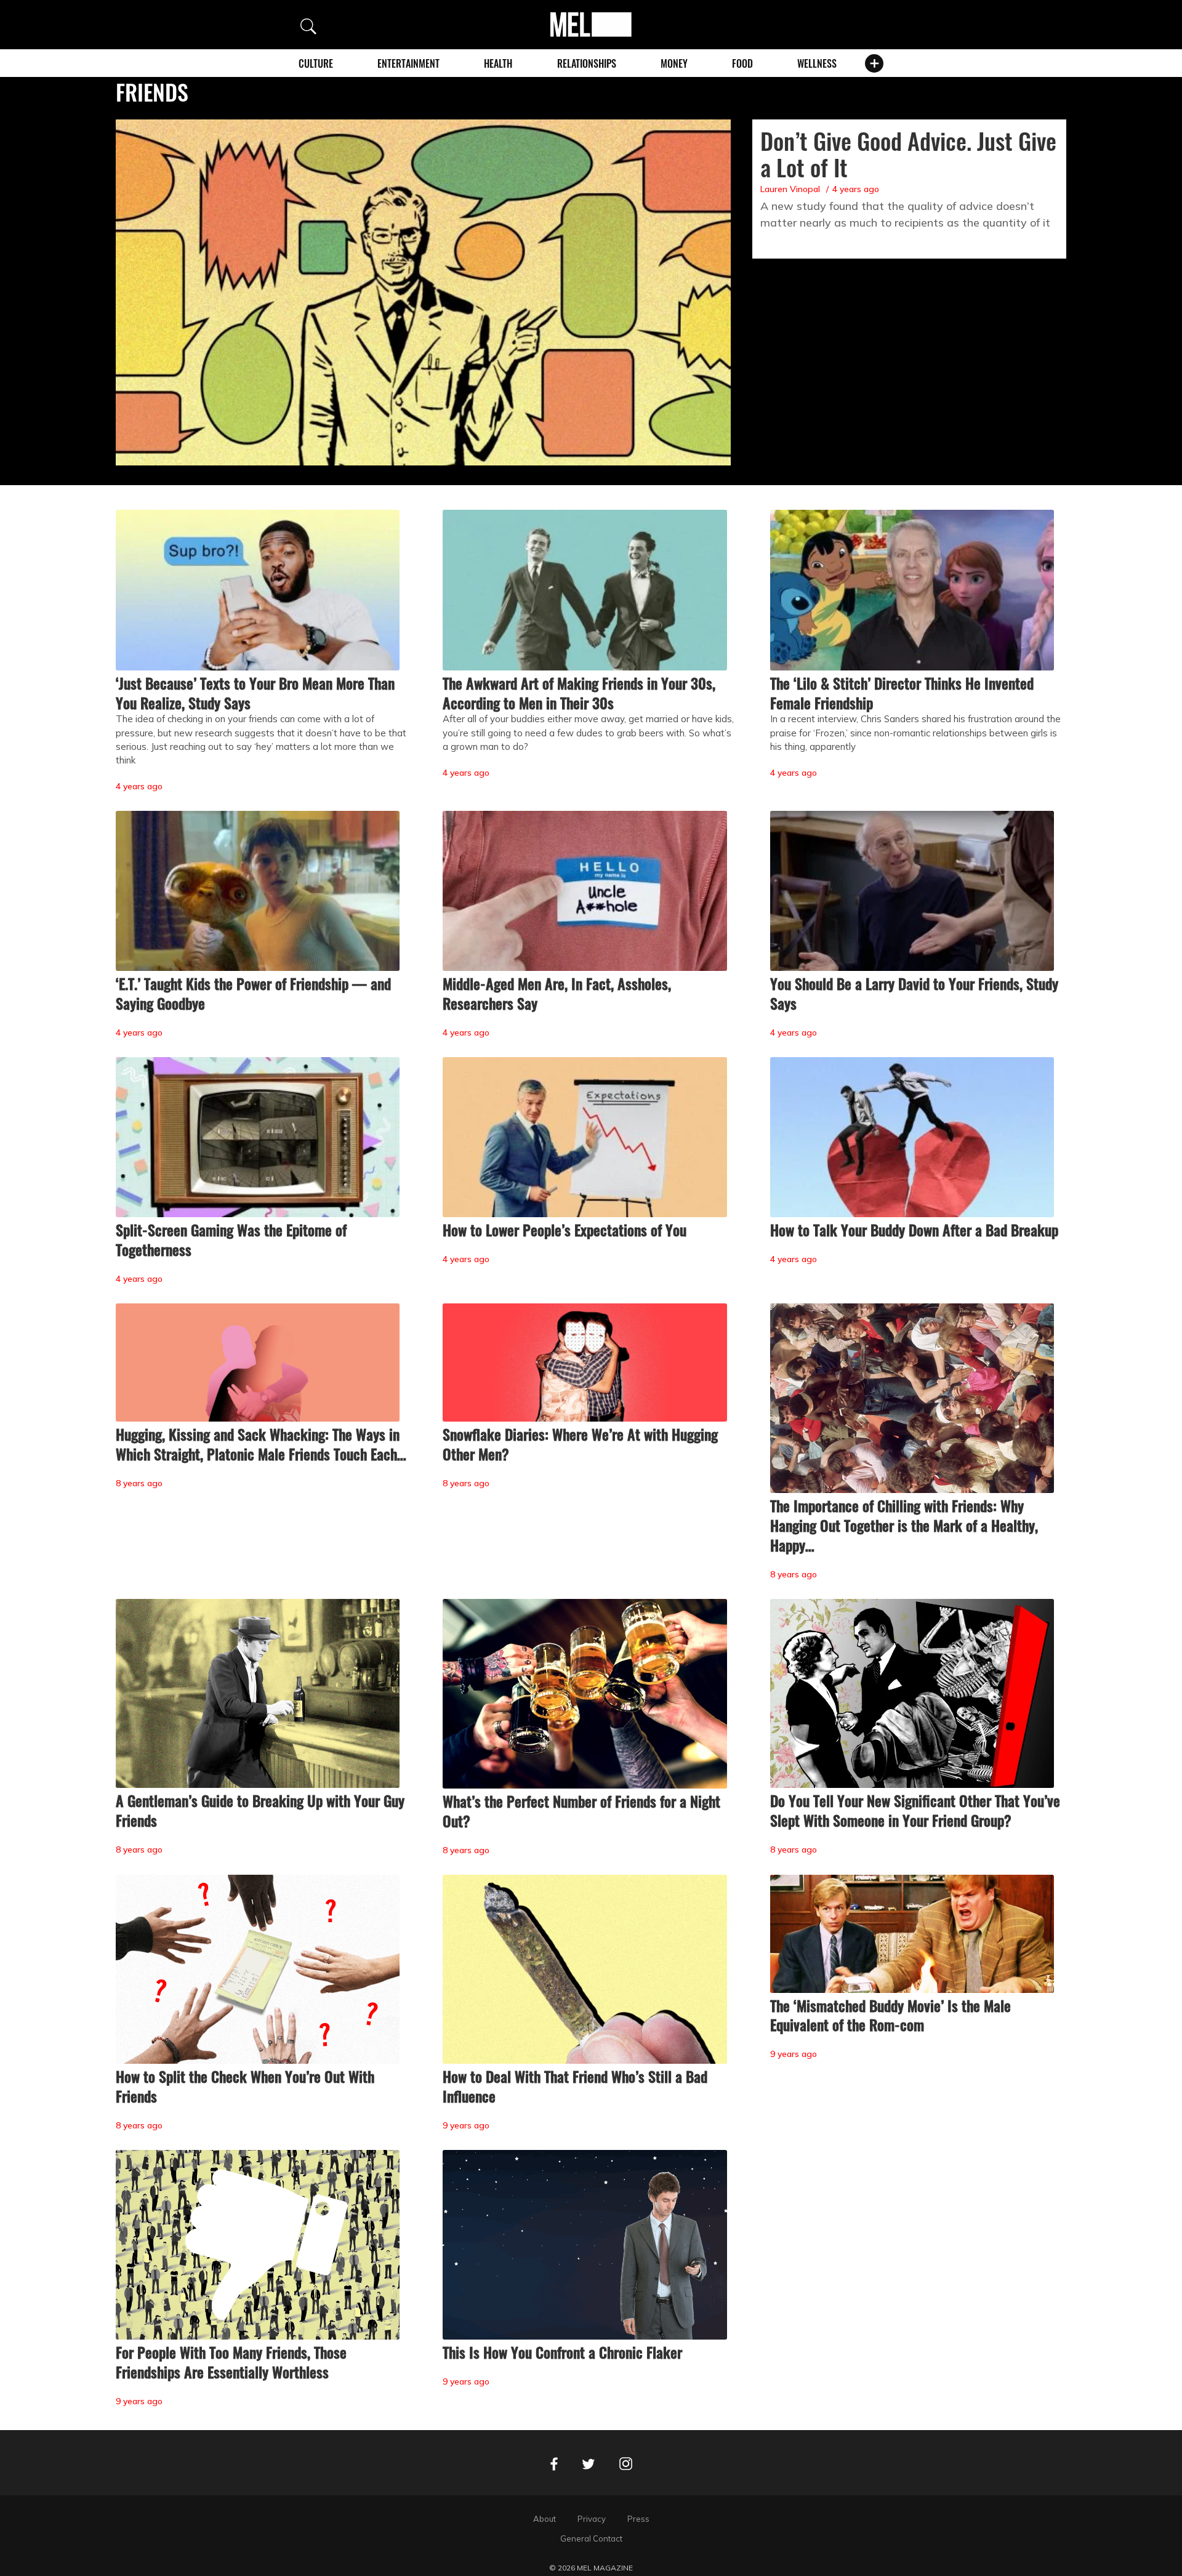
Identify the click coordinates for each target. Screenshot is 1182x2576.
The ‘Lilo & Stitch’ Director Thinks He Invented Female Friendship (902, 693)
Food (742, 63)
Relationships (587, 63)
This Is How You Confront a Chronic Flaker (562, 2352)
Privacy (592, 2519)
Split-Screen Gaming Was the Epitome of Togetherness (231, 1239)
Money (674, 63)
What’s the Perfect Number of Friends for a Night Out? (581, 1811)
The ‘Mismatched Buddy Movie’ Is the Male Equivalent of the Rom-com (891, 2015)
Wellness (817, 63)
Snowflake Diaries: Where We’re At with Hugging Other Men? (580, 1444)
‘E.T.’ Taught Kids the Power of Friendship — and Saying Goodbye (253, 993)
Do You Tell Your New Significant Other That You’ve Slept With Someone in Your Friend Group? (915, 1810)
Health (498, 63)
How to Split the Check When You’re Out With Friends (245, 2086)
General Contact (591, 2538)
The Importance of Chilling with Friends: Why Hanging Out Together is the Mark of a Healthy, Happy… (904, 1525)
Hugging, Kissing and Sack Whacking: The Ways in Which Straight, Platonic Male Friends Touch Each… (261, 1444)
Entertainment (408, 63)
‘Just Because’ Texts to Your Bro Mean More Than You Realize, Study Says (255, 693)
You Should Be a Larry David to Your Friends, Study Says (914, 993)
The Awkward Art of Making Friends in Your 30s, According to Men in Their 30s (579, 693)
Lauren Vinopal (790, 189)
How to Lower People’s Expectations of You (565, 1230)
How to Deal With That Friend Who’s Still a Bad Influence (575, 2086)
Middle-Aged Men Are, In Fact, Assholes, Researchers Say (557, 993)
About (545, 2519)
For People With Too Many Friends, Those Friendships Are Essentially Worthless (231, 2362)
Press (638, 2519)
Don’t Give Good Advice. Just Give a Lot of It (908, 154)
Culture (316, 63)
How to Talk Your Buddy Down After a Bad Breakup (914, 1230)
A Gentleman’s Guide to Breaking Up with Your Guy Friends (260, 1810)
